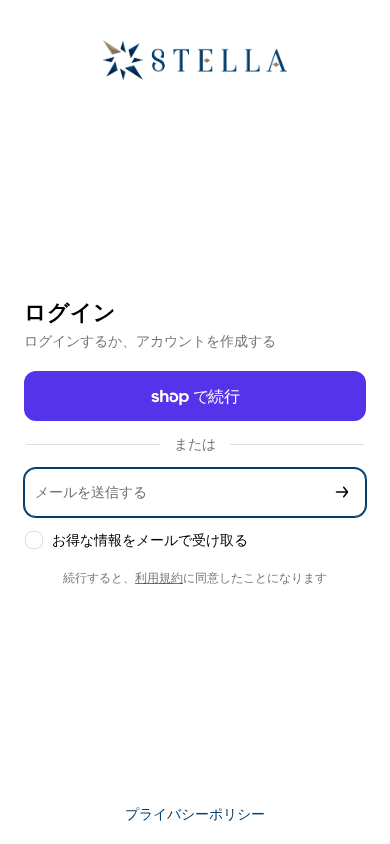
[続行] (342, 492)
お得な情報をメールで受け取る (150, 539)
